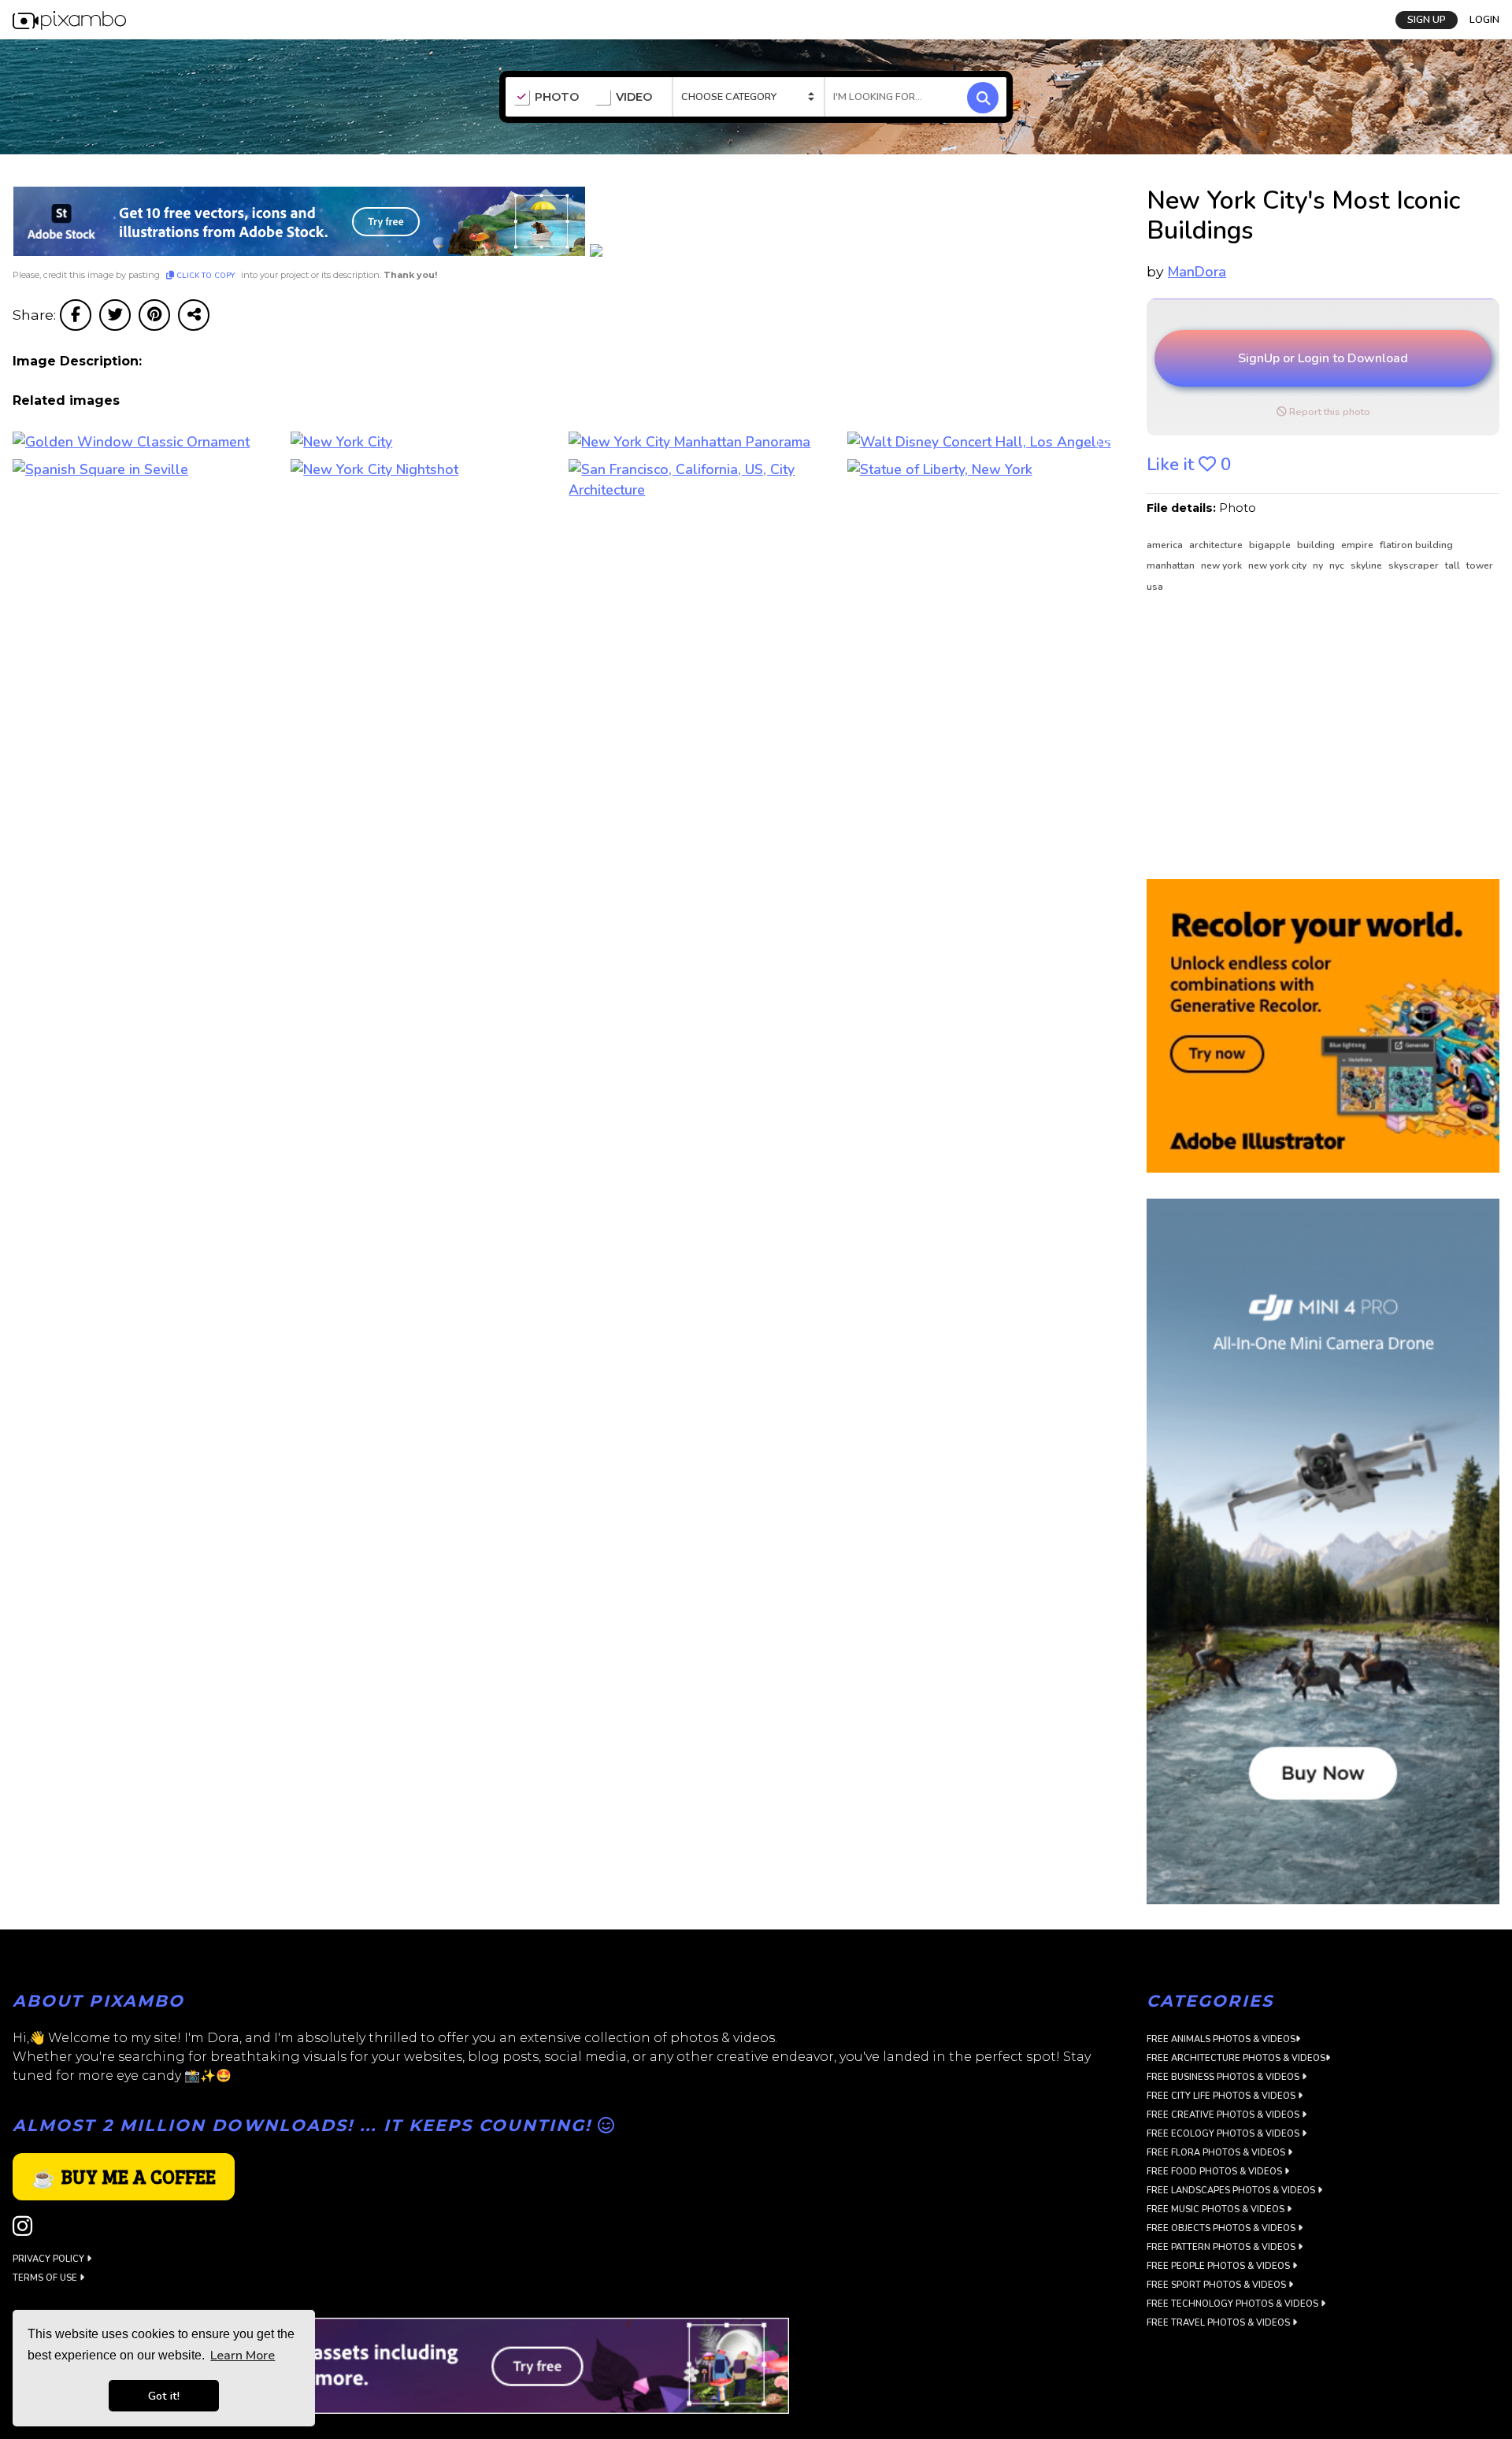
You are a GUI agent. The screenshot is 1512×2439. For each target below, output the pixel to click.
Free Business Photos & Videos (1224, 2077)
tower (1480, 565)
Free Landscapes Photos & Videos (1232, 2191)
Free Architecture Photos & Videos (1236, 2058)
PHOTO (557, 97)
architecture (1217, 545)
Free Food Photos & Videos (1216, 2172)
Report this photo (1329, 412)
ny (1319, 565)
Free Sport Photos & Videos (1217, 2285)
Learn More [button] (243, 2356)
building (1317, 545)
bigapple (1271, 545)
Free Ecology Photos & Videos (1224, 2134)
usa (1155, 587)
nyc (1338, 565)
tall (1454, 565)
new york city (1279, 565)
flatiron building (1416, 545)
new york (1223, 565)
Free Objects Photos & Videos (1222, 2228)
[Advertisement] (1314, 737)
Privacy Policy (50, 2259)
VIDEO (634, 97)
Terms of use (46, 2278)
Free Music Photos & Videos (1217, 2209)
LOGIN (1484, 20)
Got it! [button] (164, 2396)
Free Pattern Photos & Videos (1222, 2247)
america (1166, 545)
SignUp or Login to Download (1323, 358)
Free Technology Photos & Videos (1234, 2304)
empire (1358, 545)
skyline (1367, 565)
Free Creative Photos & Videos (1224, 2115)
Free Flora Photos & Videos (1217, 2153)
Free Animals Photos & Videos (1221, 2039)
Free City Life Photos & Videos (1222, 2096)
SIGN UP (1427, 20)
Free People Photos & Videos (1219, 2266)
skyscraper (1415, 565)
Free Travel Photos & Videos (1219, 2323)
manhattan (1172, 565)
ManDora (1197, 272)
